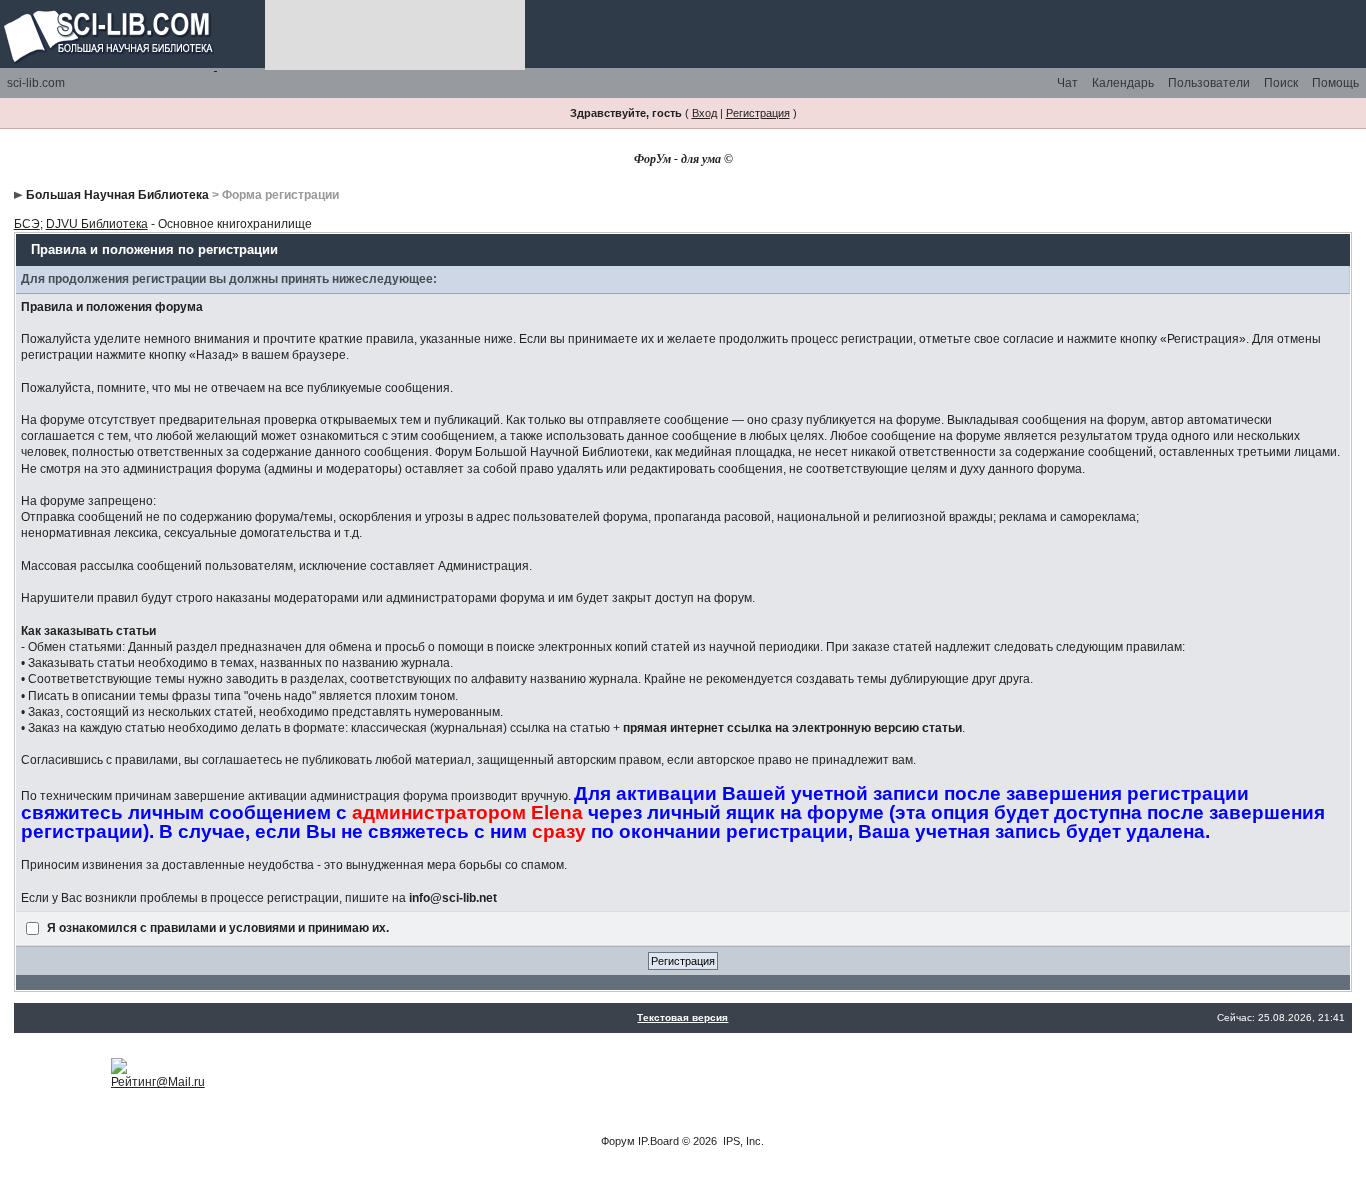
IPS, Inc (742, 1141)
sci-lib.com (36, 83)
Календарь (1123, 83)
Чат (1067, 83)
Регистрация (758, 113)
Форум (618, 1141)
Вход (704, 113)
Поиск (1281, 83)
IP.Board (658, 1141)
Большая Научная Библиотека (117, 195)
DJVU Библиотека (97, 224)
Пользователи (1209, 83)
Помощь (1335, 83)
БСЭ (27, 224)
